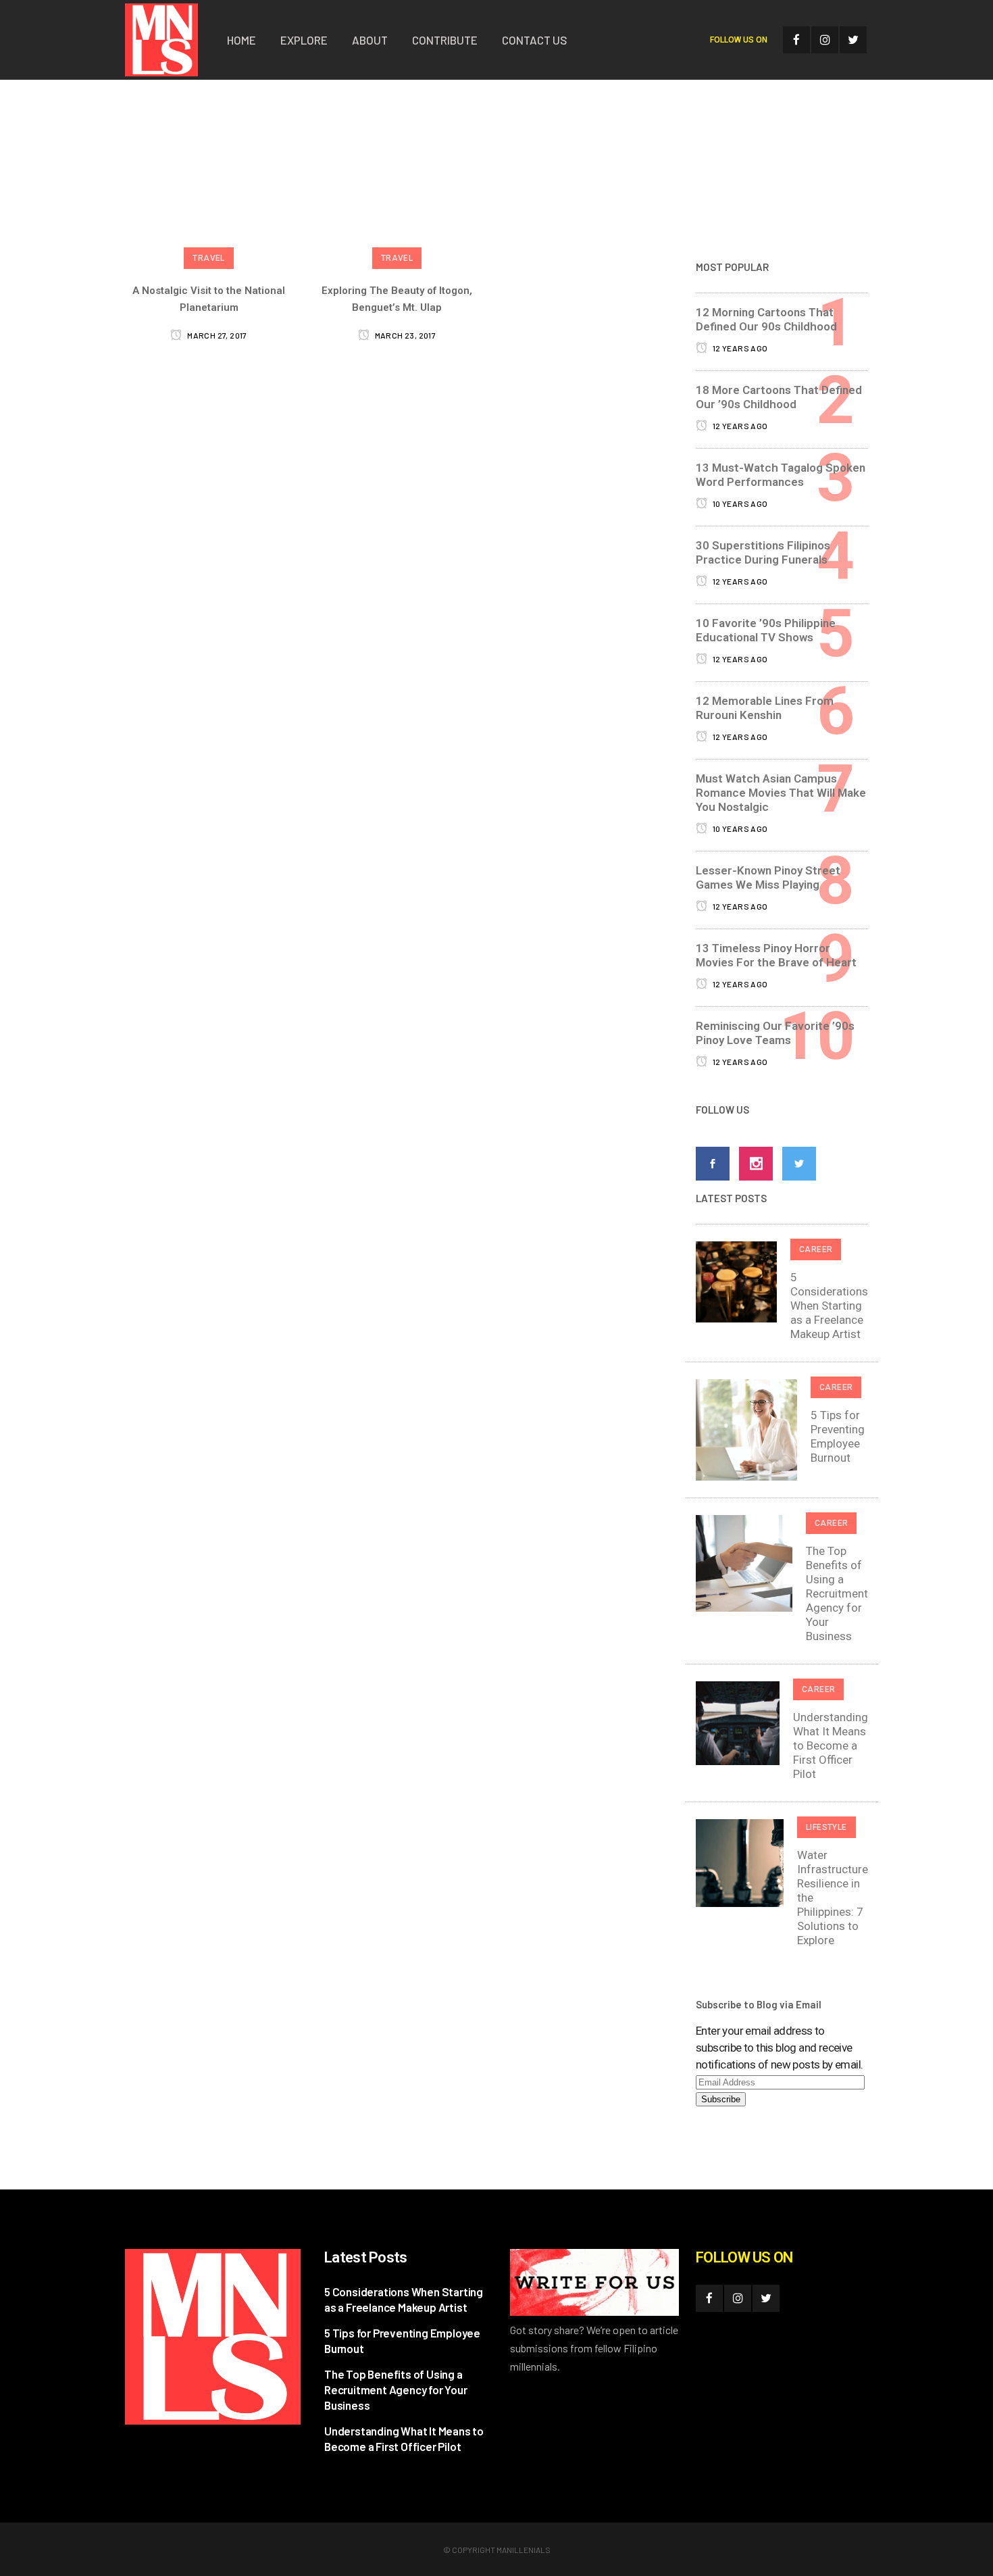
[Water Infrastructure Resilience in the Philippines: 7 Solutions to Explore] (740, 1862)
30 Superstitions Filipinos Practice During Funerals (763, 552)
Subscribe (721, 2099)
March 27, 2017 (216, 335)
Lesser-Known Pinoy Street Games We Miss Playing (768, 877)
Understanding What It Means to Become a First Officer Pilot (831, 1745)
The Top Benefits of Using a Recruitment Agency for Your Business (837, 1593)
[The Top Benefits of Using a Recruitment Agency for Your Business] (744, 1562)
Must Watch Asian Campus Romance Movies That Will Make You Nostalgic (781, 793)
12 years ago (739, 348)
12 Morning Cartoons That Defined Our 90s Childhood (766, 319)
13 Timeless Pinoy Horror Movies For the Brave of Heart (776, 955)
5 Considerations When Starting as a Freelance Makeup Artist (829, 1306)
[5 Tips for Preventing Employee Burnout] (746, 1429)
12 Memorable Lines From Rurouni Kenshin (765, 708)
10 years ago (739, 503)
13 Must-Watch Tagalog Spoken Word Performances (781, 475)
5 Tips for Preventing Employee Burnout (838, 1436)
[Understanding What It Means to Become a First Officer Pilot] (738, 1722)
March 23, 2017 (404, 335)
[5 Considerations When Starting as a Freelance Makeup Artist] (736, 1281)
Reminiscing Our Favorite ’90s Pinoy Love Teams (775, 1033)
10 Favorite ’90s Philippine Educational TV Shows (766, 630)
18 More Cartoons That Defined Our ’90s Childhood (779, 397)
